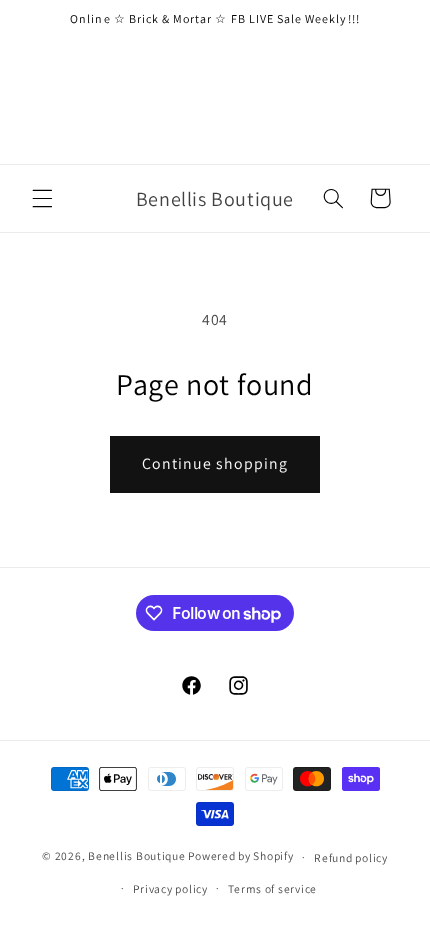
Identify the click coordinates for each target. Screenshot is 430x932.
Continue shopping (215, 463)
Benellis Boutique (137, 856)
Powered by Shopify (240, 856)
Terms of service (272, 888)
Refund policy (351, 857)
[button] (42, 198)
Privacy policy (170, 888)
